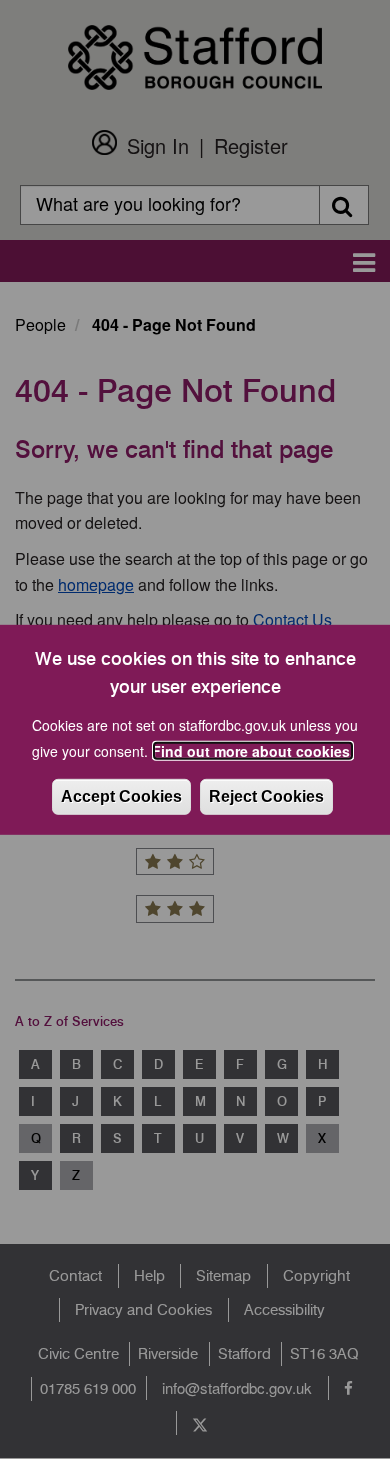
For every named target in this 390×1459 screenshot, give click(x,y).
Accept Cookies (121, 796)
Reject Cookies (266, 796)
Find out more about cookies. (253, 751)
